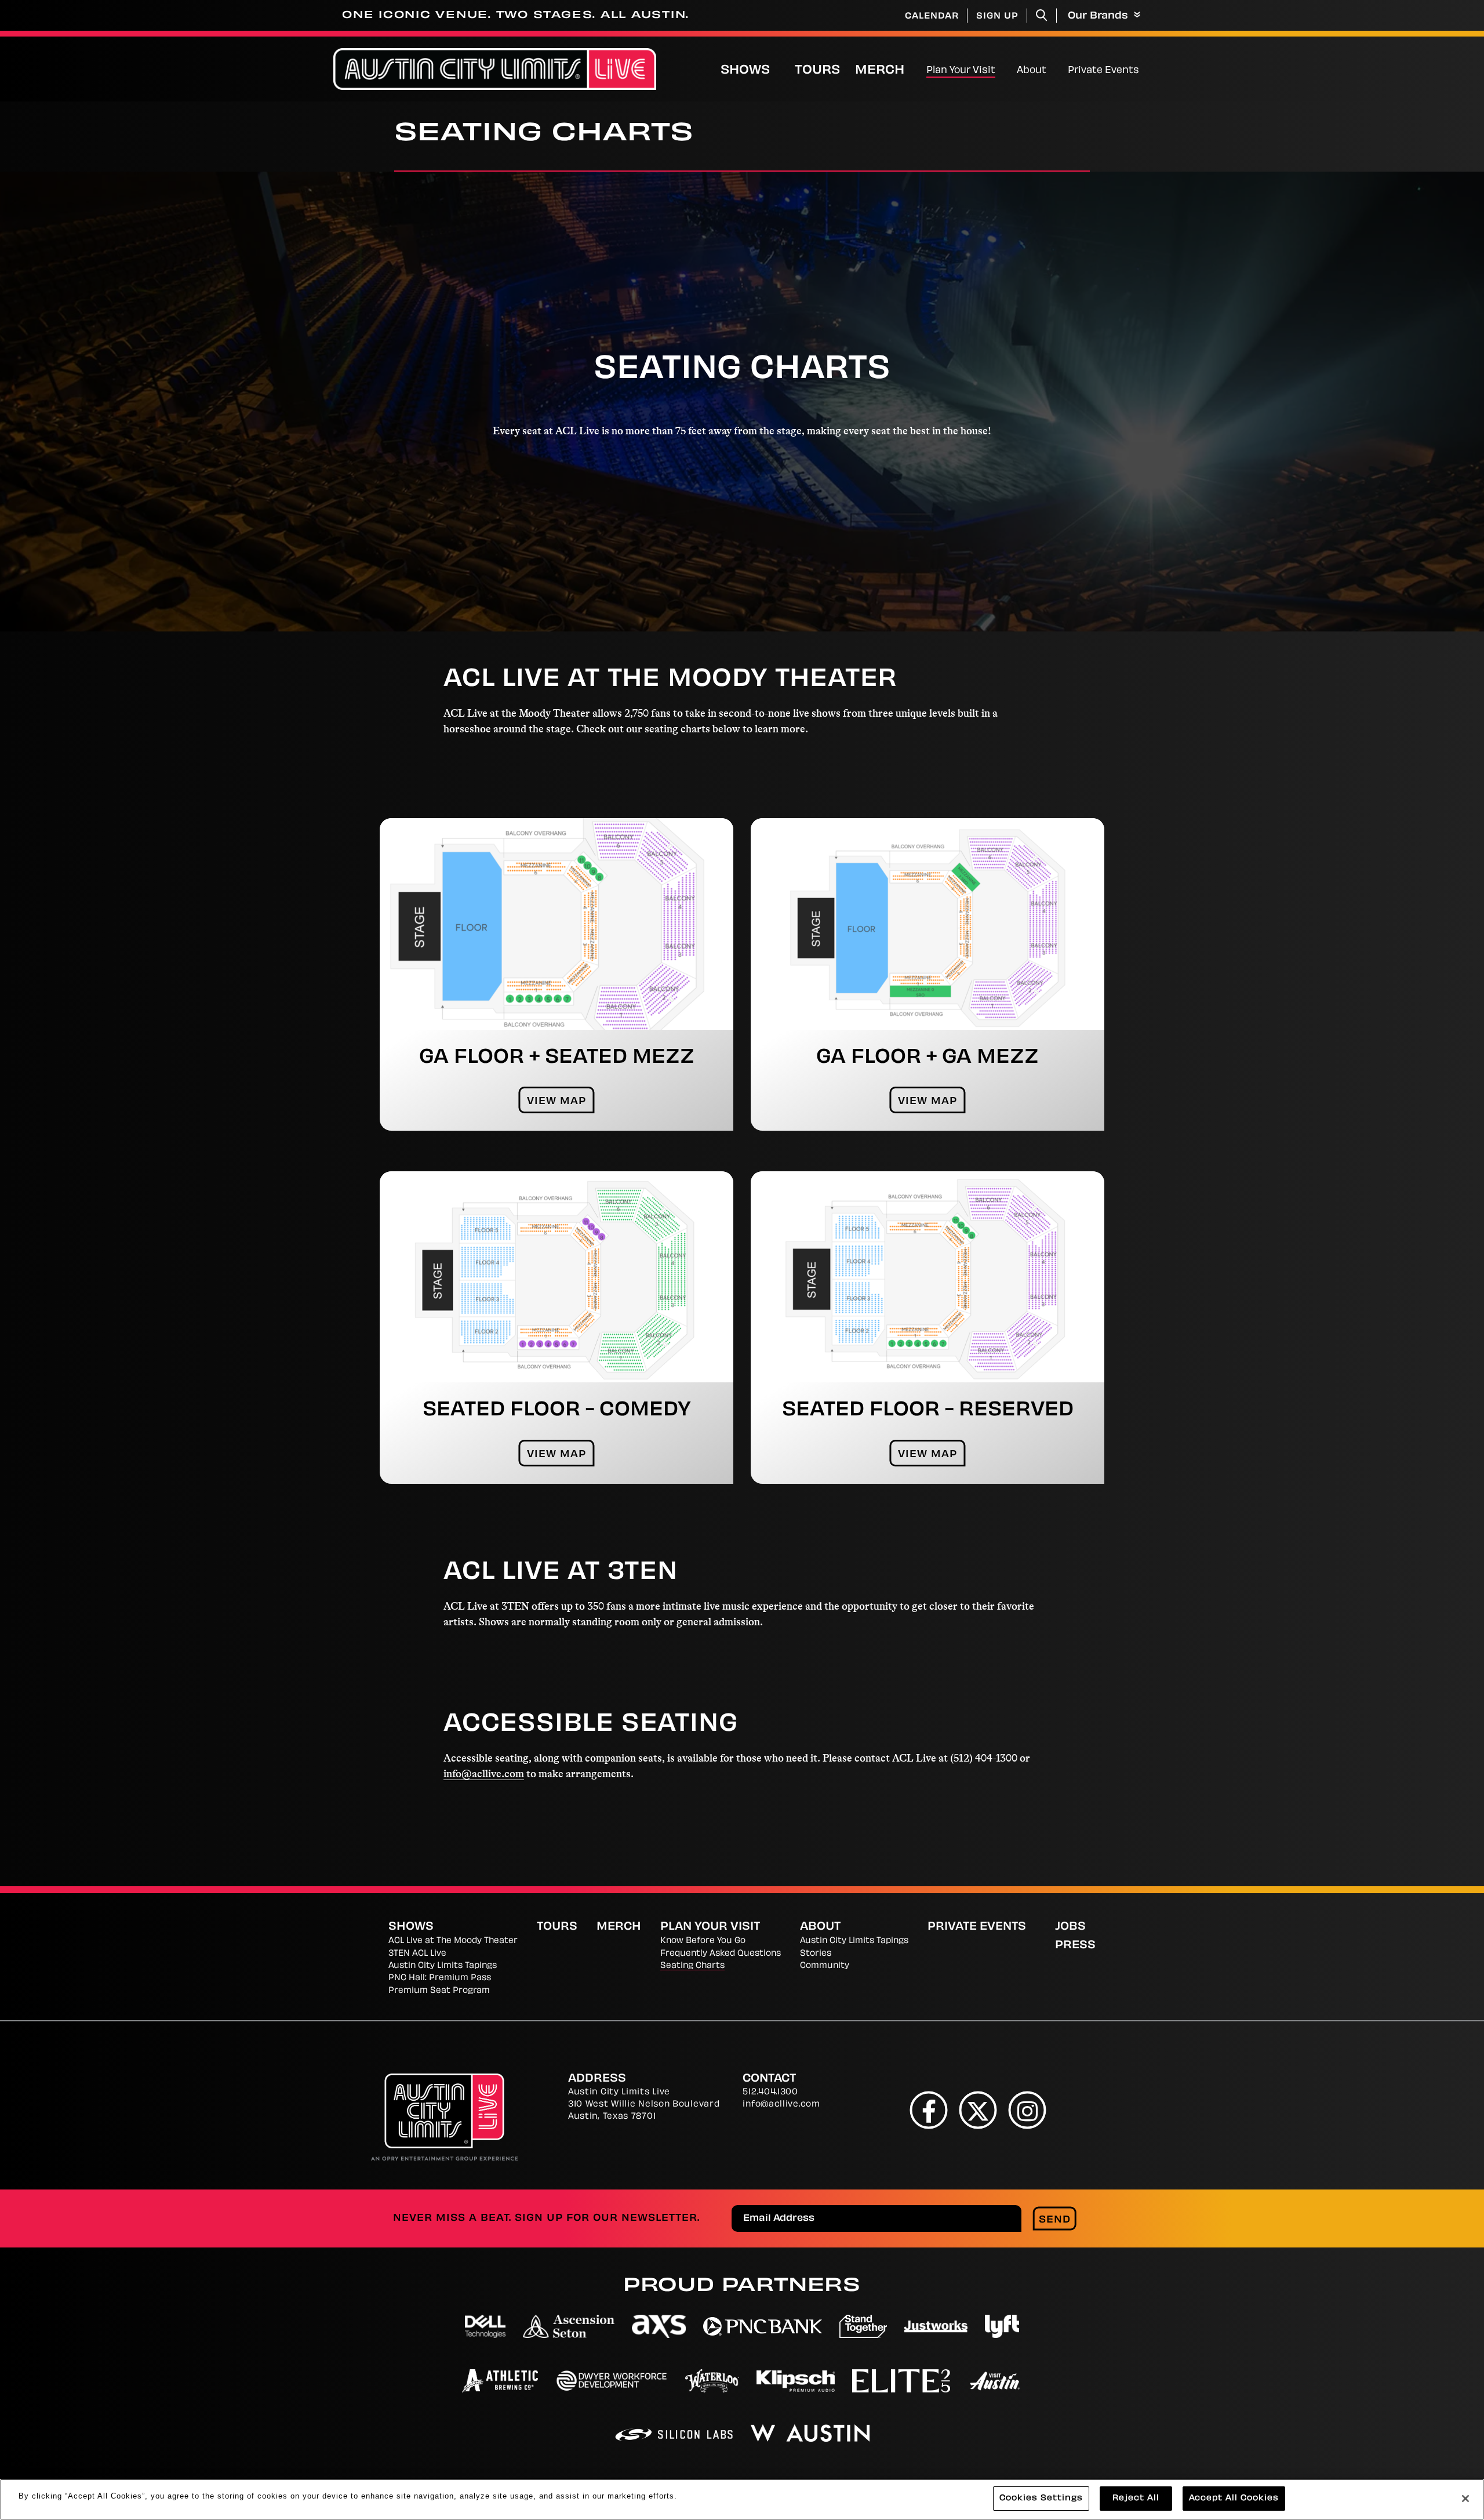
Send (1055, 2220)
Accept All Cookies (1234, 2498)
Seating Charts (692, 1966)
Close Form (1458, 2192)
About (1032, 71)
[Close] (1465, 2499)
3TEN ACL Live (417, 1954)
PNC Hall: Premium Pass (440, 1978)
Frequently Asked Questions (721, 1954)
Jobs (1070, 1927)
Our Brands (1099, 16)
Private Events (1103, 71)
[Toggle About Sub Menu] (1051, 69)
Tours (817, 71)
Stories (816, 1954)
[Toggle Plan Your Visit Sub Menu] (1000, 69)
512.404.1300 (770, 2092)
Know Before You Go (703, 1941)
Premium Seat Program (439, 1991)
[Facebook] (929, 2110)
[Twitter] (978, 2110)
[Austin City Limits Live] (495, 69)
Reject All (1136, 2498)
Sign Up (997, 17)
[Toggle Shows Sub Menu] (782, 69)
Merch (889, 70)
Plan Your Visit (961, 71)
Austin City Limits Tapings (443, 1966)
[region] (742, 2499)
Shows (745, 71)
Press (1075, 1946)
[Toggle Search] (1042, 15)
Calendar (932, 17)
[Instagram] (1027, 2110)
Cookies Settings (1041, 2498)
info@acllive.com (484, 1774)
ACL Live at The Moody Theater (453, 1941)
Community (825, 1966)
